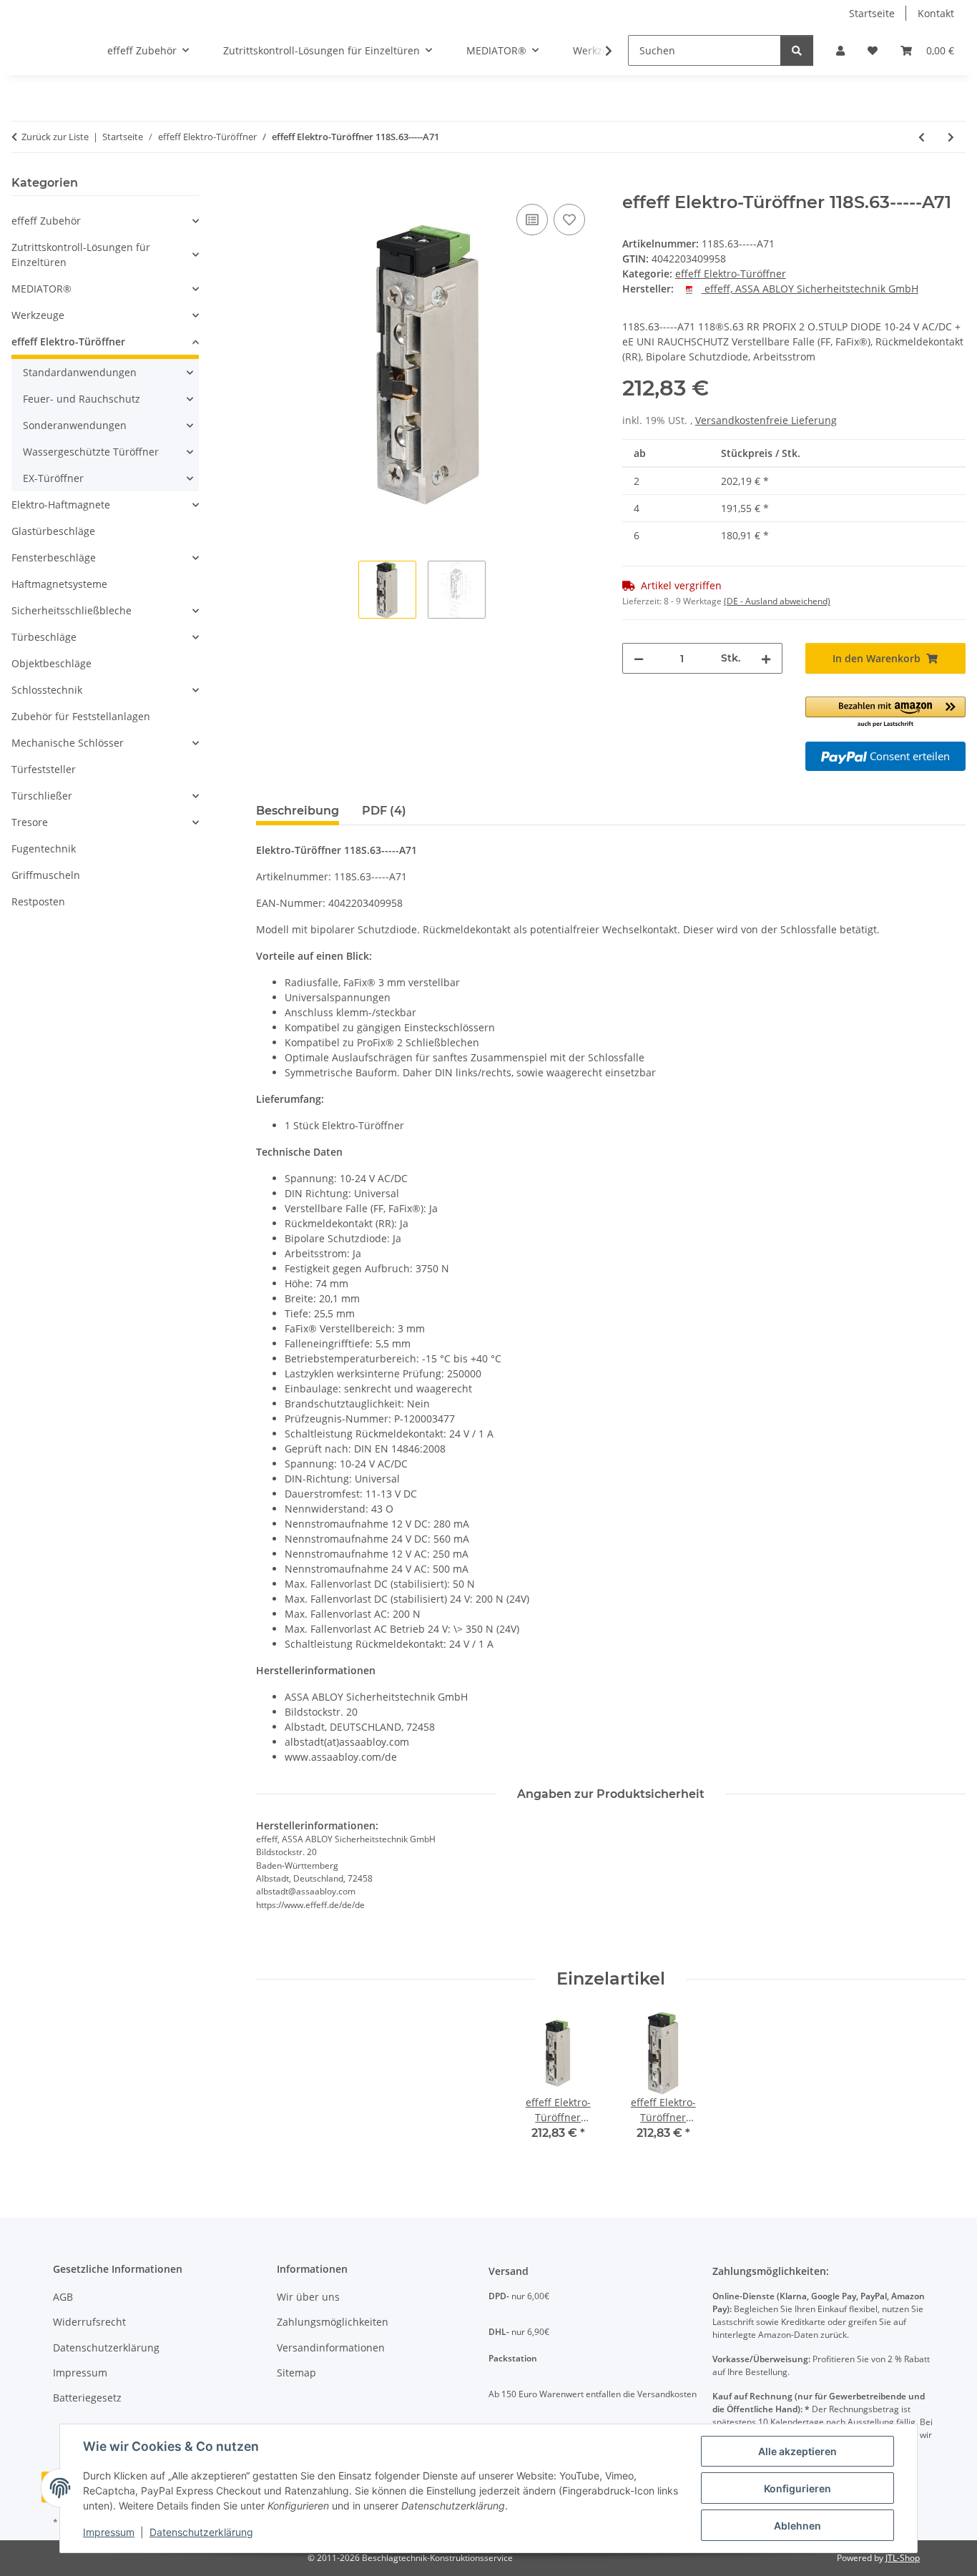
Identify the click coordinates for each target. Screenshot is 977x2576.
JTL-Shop (903, 2558)
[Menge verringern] (639, 658)
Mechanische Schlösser (68, 743)
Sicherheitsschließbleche (72, 610)
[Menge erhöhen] (766, 658)
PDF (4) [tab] (384, 811)
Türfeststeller (44, 769)
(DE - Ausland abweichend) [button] (777, 601)
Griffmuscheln (46, 875)
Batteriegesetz (87, 2398)
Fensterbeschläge (54, 557)
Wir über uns (308, 2297)
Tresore (30, 822)
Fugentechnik (44, 849)
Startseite (872, 13)
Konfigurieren (797, 2488)
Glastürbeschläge (53, 531)
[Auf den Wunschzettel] (569, 220)
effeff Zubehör (46, 221)
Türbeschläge (44, 637)
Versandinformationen (331, 2348)
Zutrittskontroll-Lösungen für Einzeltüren (81, 255)
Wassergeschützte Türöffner (91, 452)
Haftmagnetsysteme (59, 584)
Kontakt (936, 13)
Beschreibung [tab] (298, 811)
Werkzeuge (38, 315)
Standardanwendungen (80, 372)
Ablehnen (797, 2526)
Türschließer (42, 796)
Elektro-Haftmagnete (61, 505)
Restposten (38, 901)
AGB (63, 2297)
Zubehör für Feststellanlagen (81, 716)
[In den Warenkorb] (267, 185)
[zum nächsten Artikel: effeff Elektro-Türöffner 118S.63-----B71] (951, 137)
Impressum (109, 2532)
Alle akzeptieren (797, 2451)
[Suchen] (797, 50)
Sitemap (296, 2373)
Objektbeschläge (51, 663)
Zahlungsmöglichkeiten (333, 2322)
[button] (840, 50)
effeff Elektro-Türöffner (731, 274)
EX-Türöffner (53, 478)
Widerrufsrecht (89, 2322)
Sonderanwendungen (75, 425)
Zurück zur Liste (55, 137)
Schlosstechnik (47, 690)
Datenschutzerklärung (201, 2532)
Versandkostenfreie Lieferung (766, 420)
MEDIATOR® (41, 289)
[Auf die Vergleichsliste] (532, 220)
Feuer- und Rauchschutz (82, 399)
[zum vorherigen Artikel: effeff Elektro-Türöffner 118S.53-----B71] (922, 137)
